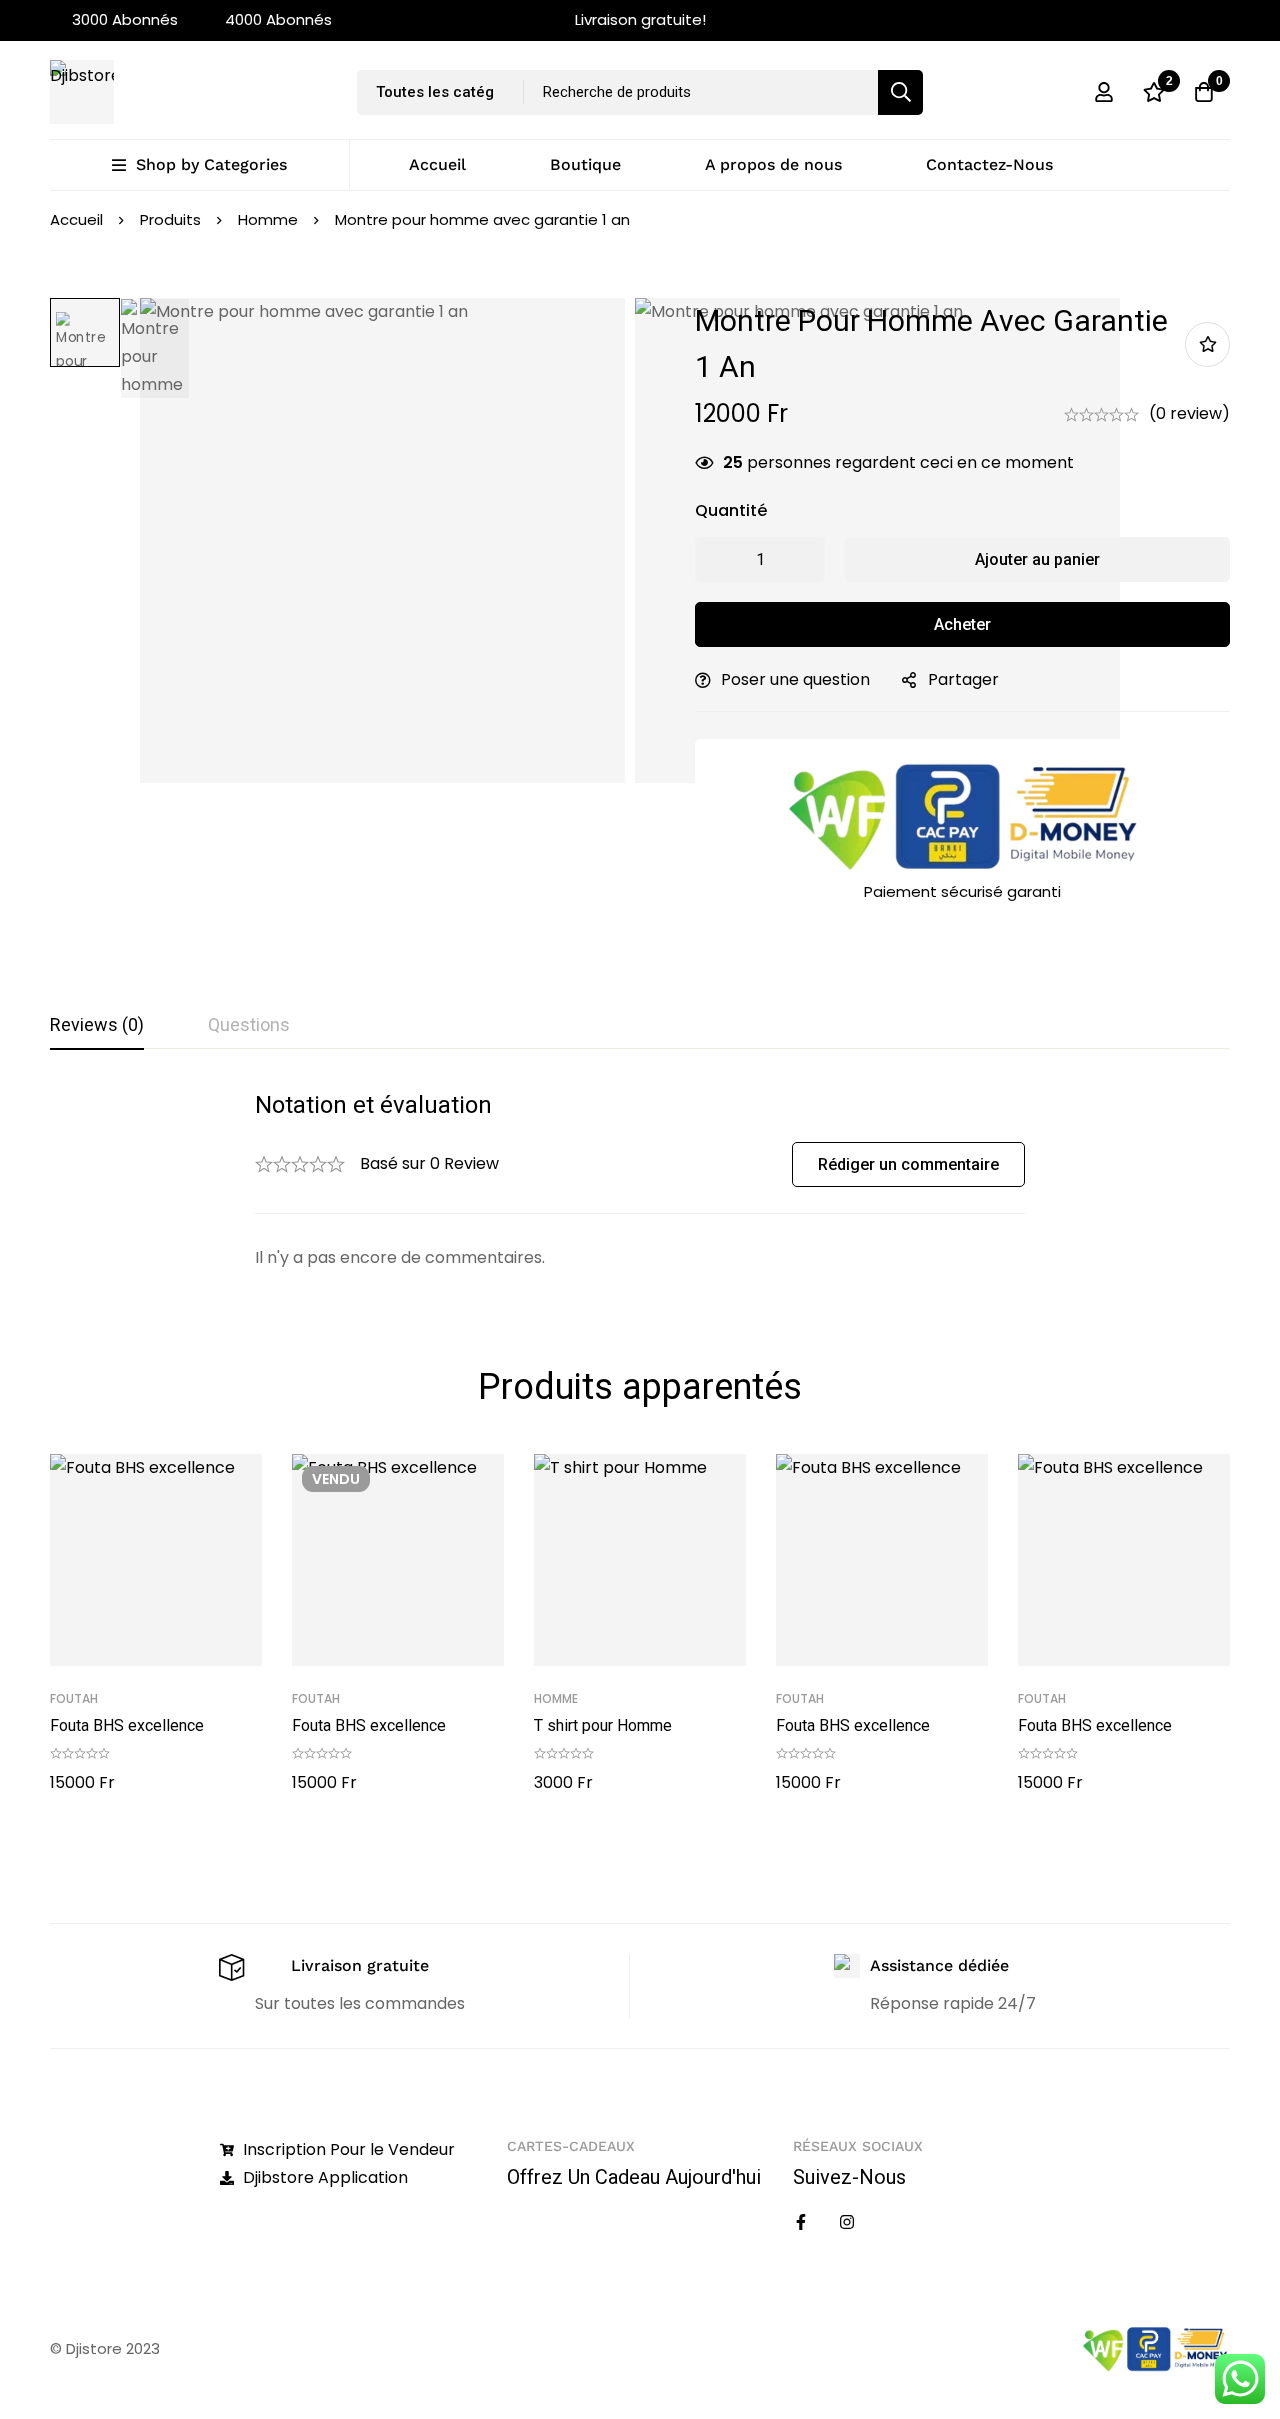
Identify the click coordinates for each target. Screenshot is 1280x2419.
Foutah (74, 1698)
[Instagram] (847, 2222)
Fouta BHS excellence (127, 1725)
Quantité (731, 510)
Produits (170, 219)
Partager (963, 679)
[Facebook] (801, 2222)
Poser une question (795, 679)
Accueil (76, 219)
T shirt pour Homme (603, 1725)
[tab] (97, 1026)
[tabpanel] (640, 1180)
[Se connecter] (1104, 92)
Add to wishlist (1207, 344)
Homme (268, 219)
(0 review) (1189, 413)
